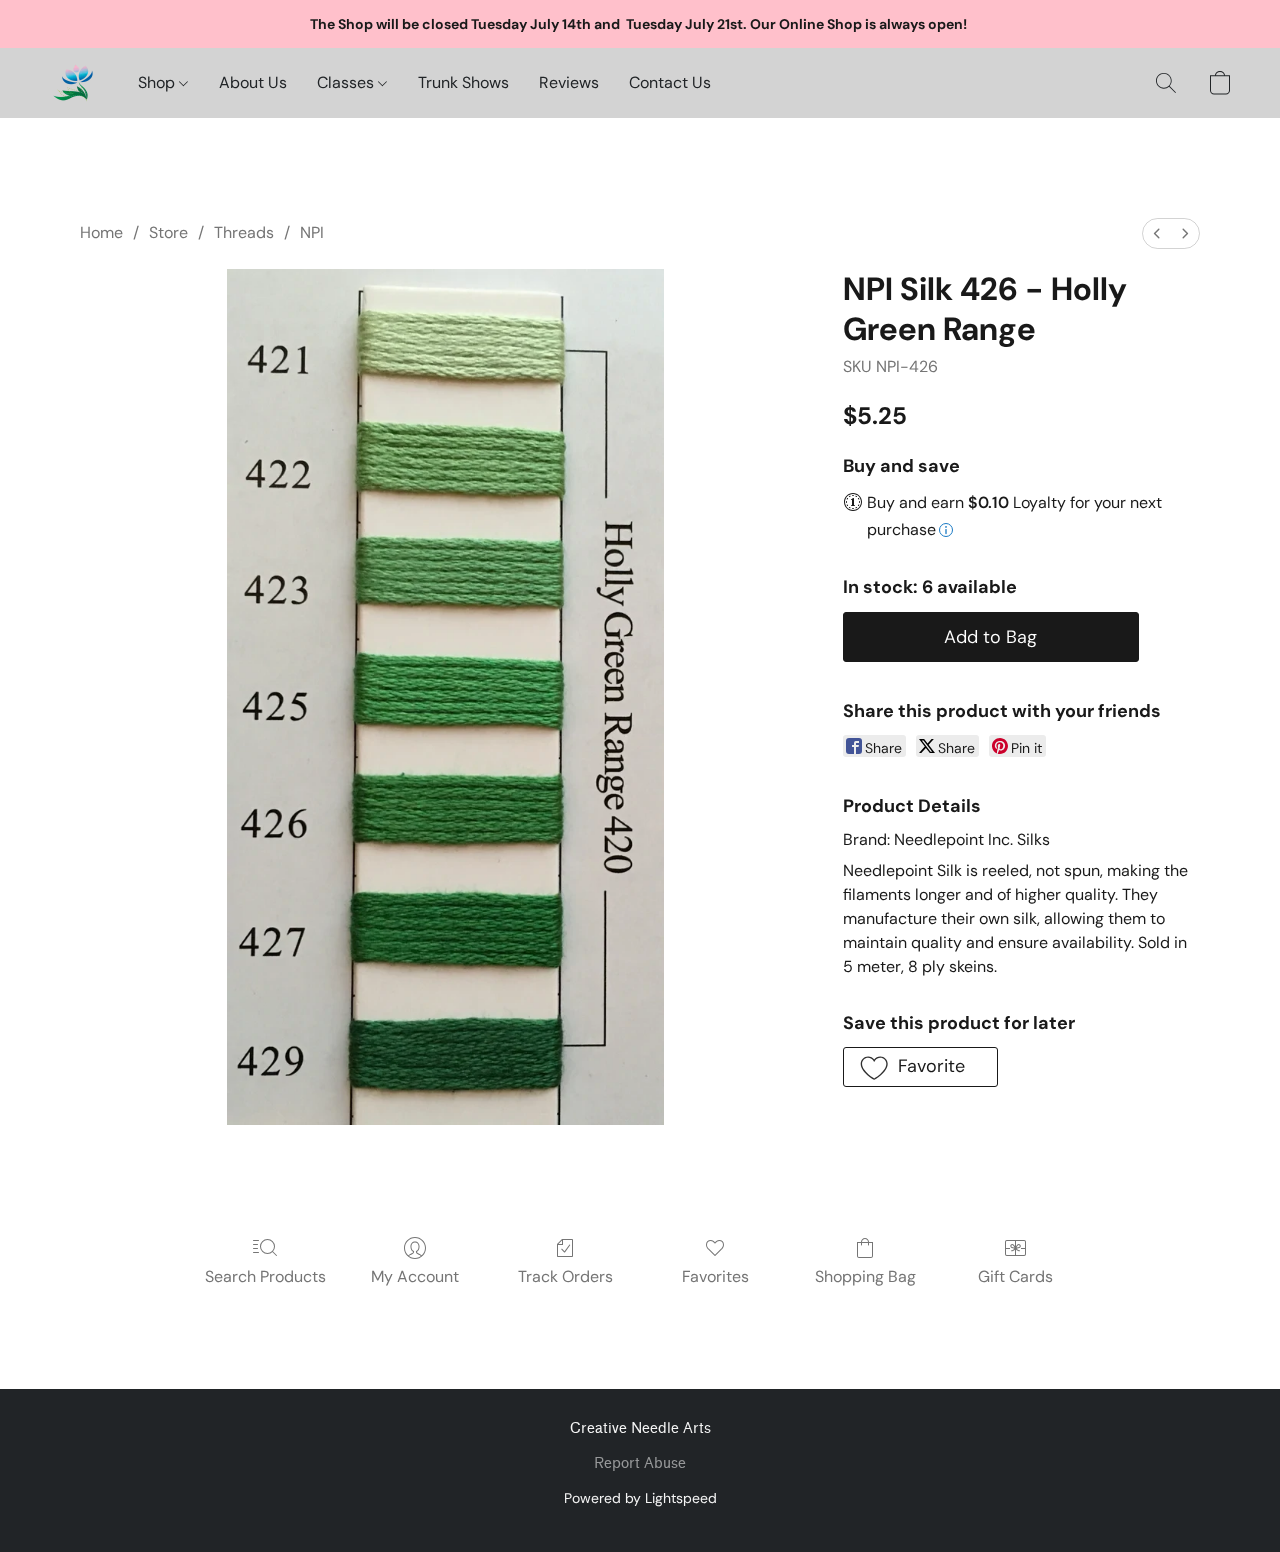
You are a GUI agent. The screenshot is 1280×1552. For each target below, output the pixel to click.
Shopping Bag (865, 1276)
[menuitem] (1157, 233)
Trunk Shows (463, 82)
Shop (158, 82)
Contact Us (670, 82)
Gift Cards (1015, 1276)
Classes (347, 82)
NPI (312, 232)
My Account (415, 1276)
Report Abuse (640, 1463)
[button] (73, 83)
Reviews (569, 82)
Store (168, 232)
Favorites (715, 1276)
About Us (253, 82)
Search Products (265, 1276)
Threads (244, 232)
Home (101, 232)
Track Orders (565, 1276)
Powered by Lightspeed (640, 1498)
